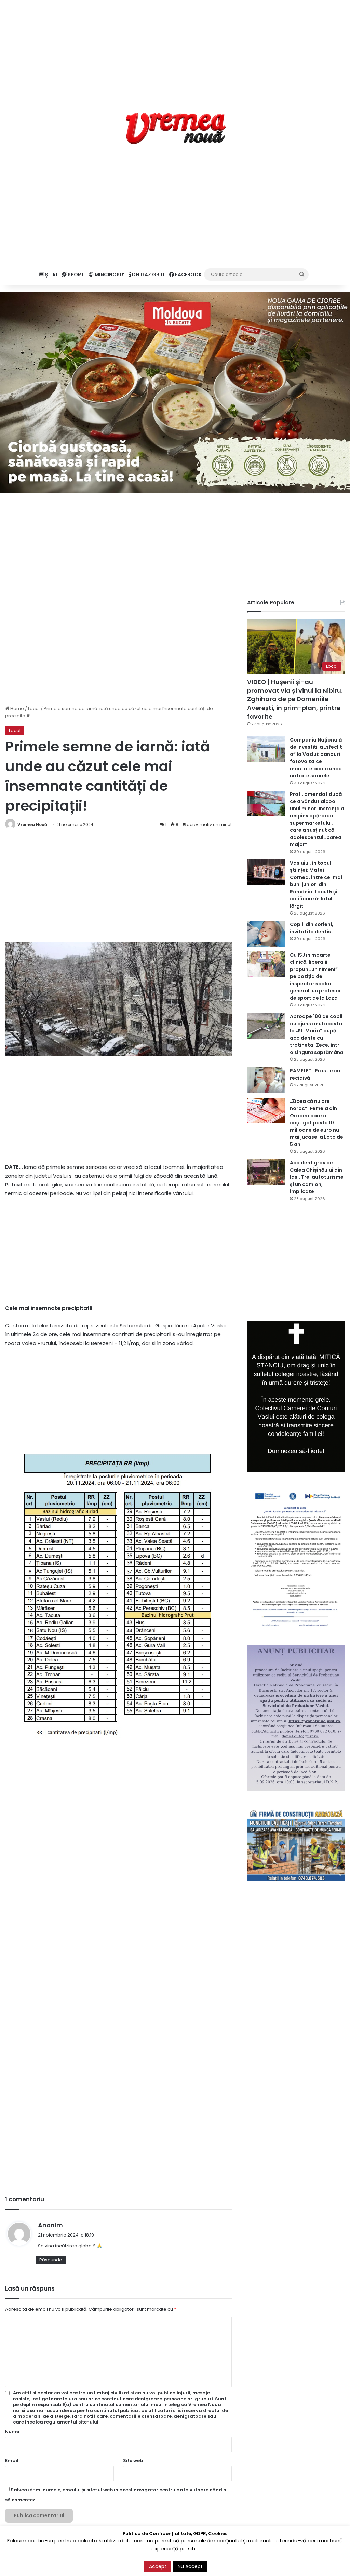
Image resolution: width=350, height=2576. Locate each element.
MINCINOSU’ (109, 275)
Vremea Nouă (32, 824)
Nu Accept (190, 2566)
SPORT (75, 275)
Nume (12, 2432)
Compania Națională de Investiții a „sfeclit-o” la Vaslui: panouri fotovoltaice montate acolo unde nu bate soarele (317, 758)
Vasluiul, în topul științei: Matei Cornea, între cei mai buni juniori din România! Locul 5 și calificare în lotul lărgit (316, 884)
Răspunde (51, 2260)
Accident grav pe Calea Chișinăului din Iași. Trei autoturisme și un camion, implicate (317, 1177)
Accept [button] (158, 2566)
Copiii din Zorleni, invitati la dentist (312, 928)
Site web (133, 2461)
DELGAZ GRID (148, 275)
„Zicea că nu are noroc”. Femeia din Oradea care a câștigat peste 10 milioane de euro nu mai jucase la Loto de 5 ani (317, 1123)
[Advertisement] (175, 48)
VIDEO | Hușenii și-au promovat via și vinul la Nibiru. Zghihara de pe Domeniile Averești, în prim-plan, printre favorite (295, 699)
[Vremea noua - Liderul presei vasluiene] (175, 129)
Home (17, 709)
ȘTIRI (51, 275)
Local (34, 709)
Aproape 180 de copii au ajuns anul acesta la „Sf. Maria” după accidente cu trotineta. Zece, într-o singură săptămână (317, 1034)
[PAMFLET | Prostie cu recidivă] (266, 1080)
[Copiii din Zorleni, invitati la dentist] (266, 934)
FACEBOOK (188, 275)
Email (12, 2461)
